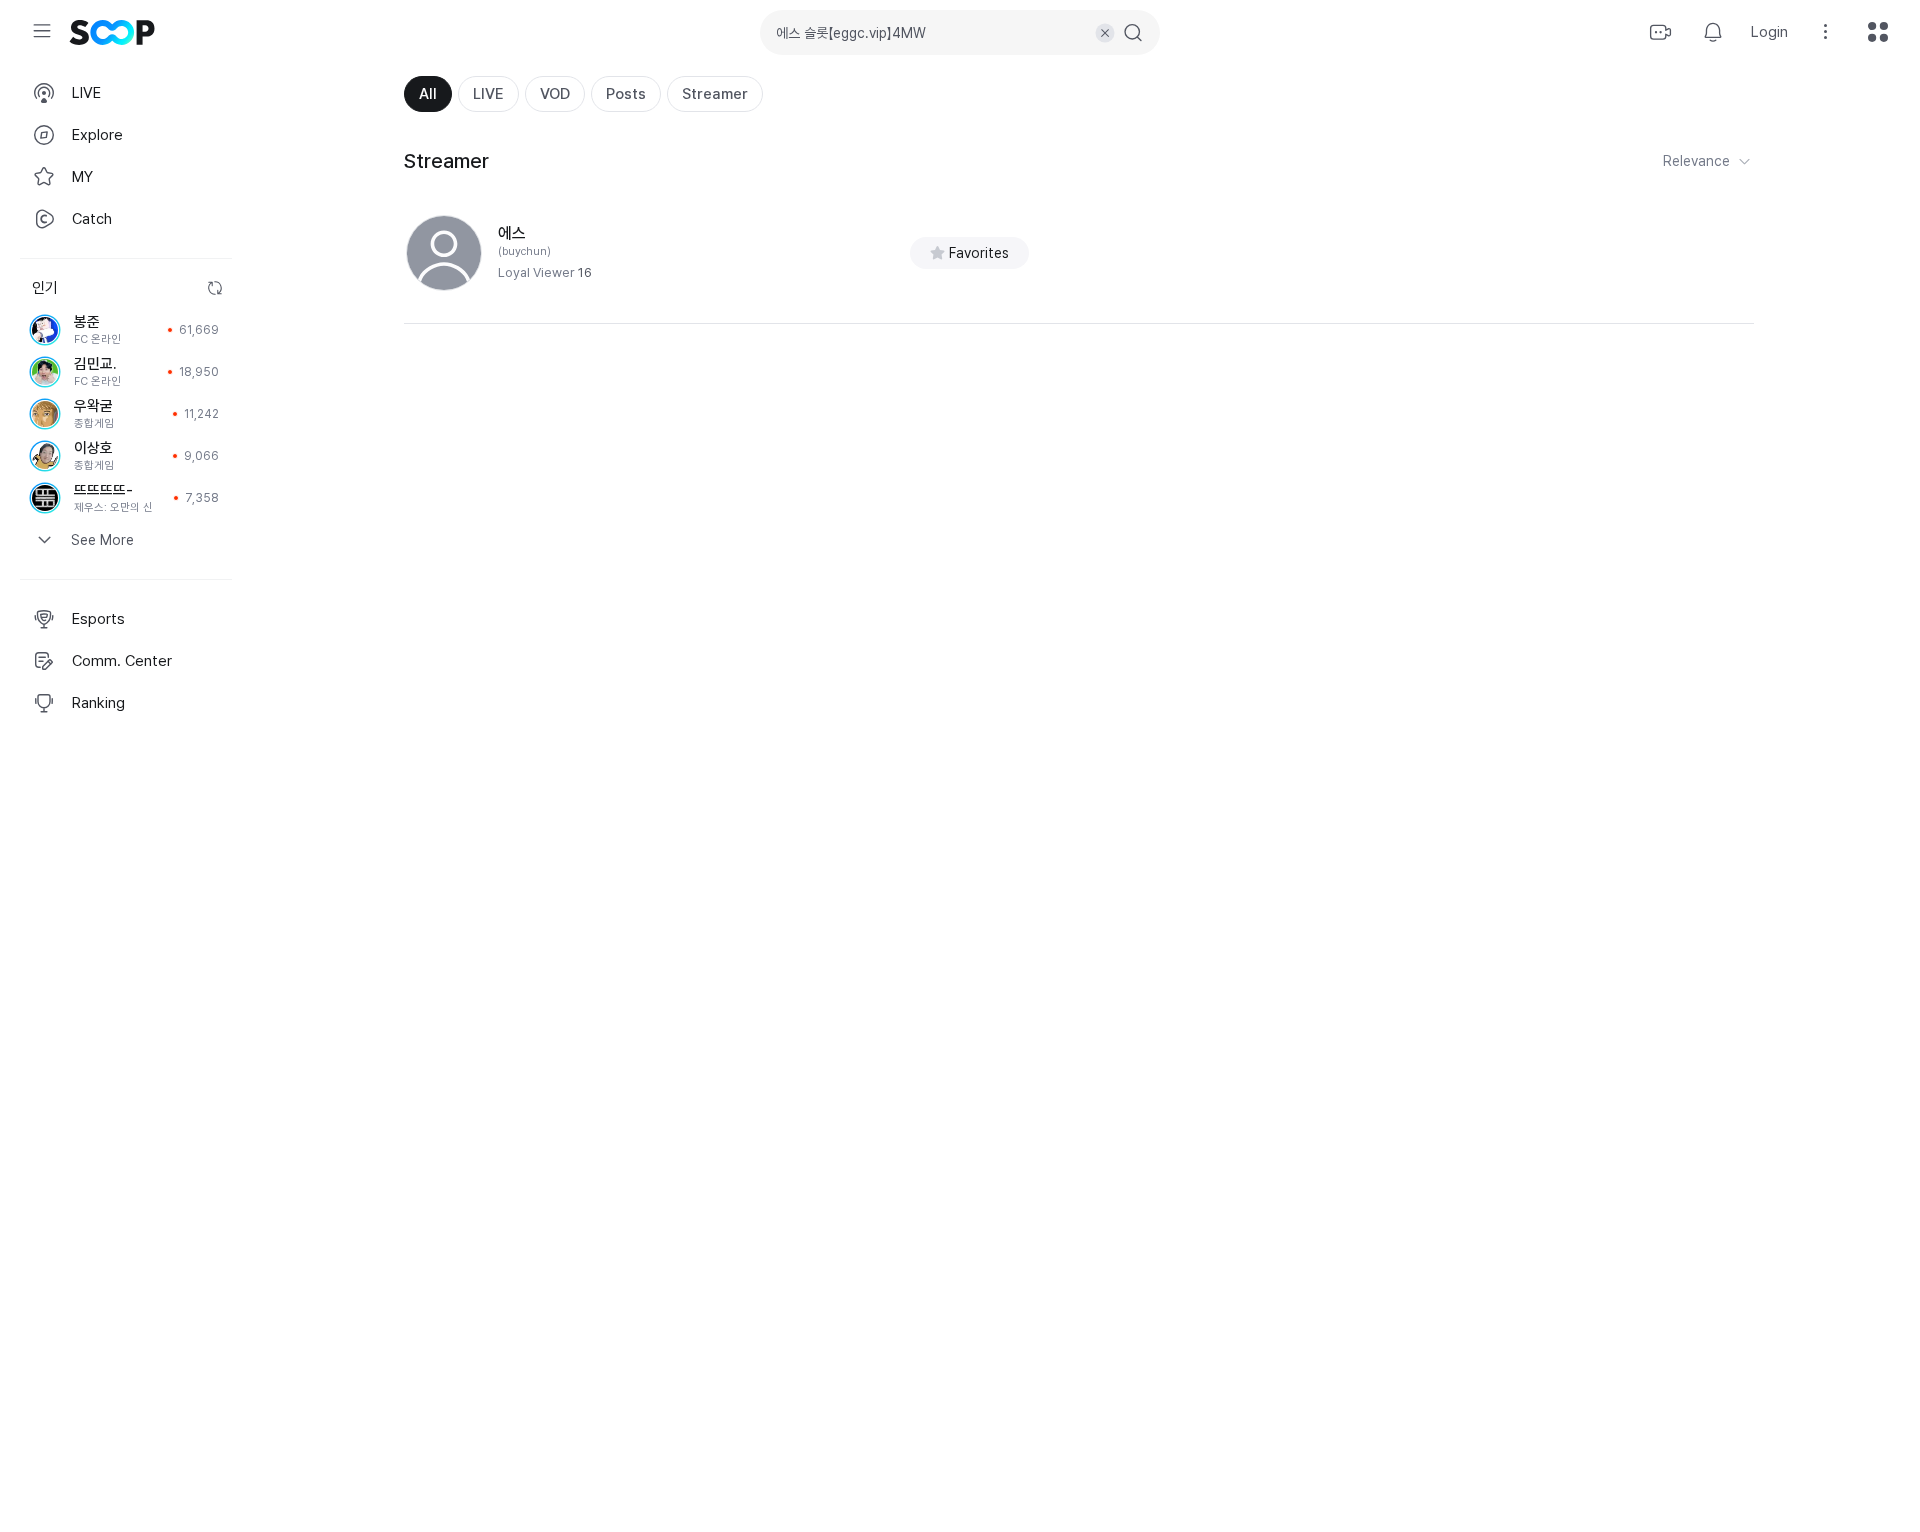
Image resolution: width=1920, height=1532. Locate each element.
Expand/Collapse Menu (42, 31)
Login (1769, 32)
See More (102, 540)
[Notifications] (1713, 32)
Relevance (1696, 161)
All (428, 94)
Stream (1661, 32)
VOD (555, 94)
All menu (1878, 32)
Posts (626, 94)
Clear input (1105, 33)
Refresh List (215, 288)
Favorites (979, 253)
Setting (1826, 32)
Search (1133, 33)
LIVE (488, 94)
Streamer (715, 94)
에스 (512, 233)
